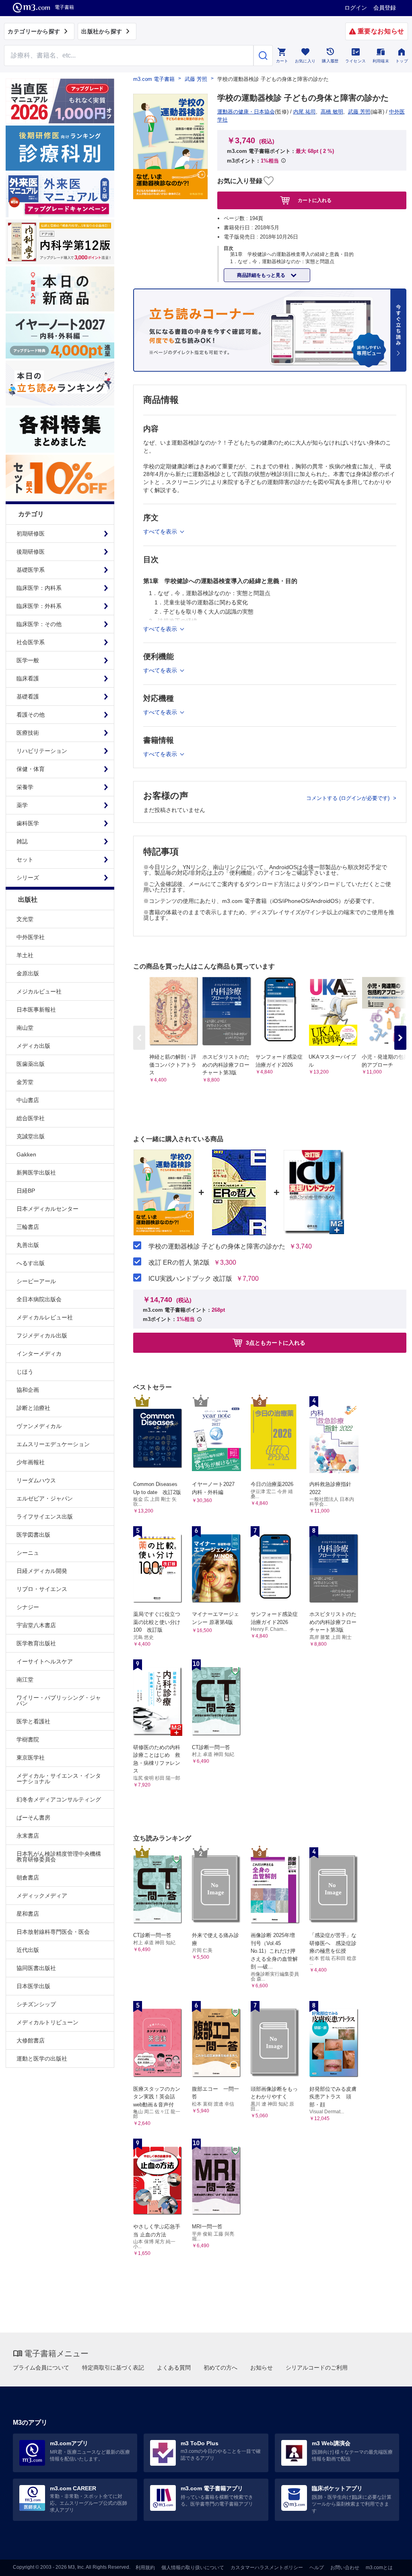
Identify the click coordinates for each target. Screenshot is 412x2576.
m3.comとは (379, 2568)
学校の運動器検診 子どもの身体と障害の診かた (217, 1247)
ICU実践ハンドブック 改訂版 (190, 1279)
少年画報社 (31, 1462)
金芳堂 (25, 1082)
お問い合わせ (345, 2568)
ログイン (356, 8)
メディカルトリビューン (47, 2022)
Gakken (26, 1154)
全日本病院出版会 (39, 1299)
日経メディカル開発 (42, 1571)
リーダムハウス (36, 1480)
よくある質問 (174, 2368)
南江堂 (25, 1680)
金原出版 (28, 973)
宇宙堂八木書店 (36, 1625)
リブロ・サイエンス (42, 1589)
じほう (25, 1372)
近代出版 (28, 1950)
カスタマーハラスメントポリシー (267, 2568)
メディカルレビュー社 (45, 1317)
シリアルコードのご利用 (317, 2368)
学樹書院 (28, 1739)
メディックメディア (42, 1896)
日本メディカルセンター (47, 1209)
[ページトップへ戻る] (389, 2563)
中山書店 (28, 1100)
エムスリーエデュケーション (53, 1444)
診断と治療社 (33, 1408)
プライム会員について (41, 2368)
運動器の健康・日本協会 (246, 112)
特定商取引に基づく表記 (113, 2368)
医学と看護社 (33, 1721)
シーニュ (28, 1553)
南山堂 (25, 1028)
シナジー (28, 1607)
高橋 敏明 (332, 112)
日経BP (26, 1191)
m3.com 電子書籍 (154, 79)
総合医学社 (31, 1118)
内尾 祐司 (305, 112)
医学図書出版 (33, 1535)
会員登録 (385, 8)
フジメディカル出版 (42, 1335)
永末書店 (28, 1836)
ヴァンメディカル (39, 1426)
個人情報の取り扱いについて (193, 2568)
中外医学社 (31, 937)
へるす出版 (31, 1263)
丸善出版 (28, 1245)
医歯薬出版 (31, 1064)
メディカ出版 (33, 1046)
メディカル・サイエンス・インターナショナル (59, 1778)
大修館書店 (31, 2040)
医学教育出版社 (36, 1643)
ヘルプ (317, 2568)
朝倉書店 (28, 1877)
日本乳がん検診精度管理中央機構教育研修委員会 (59, 1857)
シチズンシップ (36, 2004)
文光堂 (25, 919)
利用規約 (145, 2568)
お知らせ (262, 2368)
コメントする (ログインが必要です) (349, 798)
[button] (400, 1038)
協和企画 (28, 1390)
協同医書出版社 (36, 1968)
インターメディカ (39, 1354)
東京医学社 (31, 1758)
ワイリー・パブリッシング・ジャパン (59, 1700)
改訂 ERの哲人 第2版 (179, 1263)
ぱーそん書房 (33, 1818)
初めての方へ (220, 2368)
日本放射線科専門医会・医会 (53, 1932)
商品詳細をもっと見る (262, 275)
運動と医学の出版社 (42, 2059)
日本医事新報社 (36, 1010)
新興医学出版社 (36, 1173)
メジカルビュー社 (39, 991)
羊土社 (25, 955)
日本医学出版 (33, 1986)
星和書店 (28, 1914)
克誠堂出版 (31, 1136)
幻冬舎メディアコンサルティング (59, 1799)
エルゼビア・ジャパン (45, 1498)
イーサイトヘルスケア (45, 1661)
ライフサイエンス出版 (45, 1517)
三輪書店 (28, 1227)
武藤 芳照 (196, 79)
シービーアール (36, 1281)
